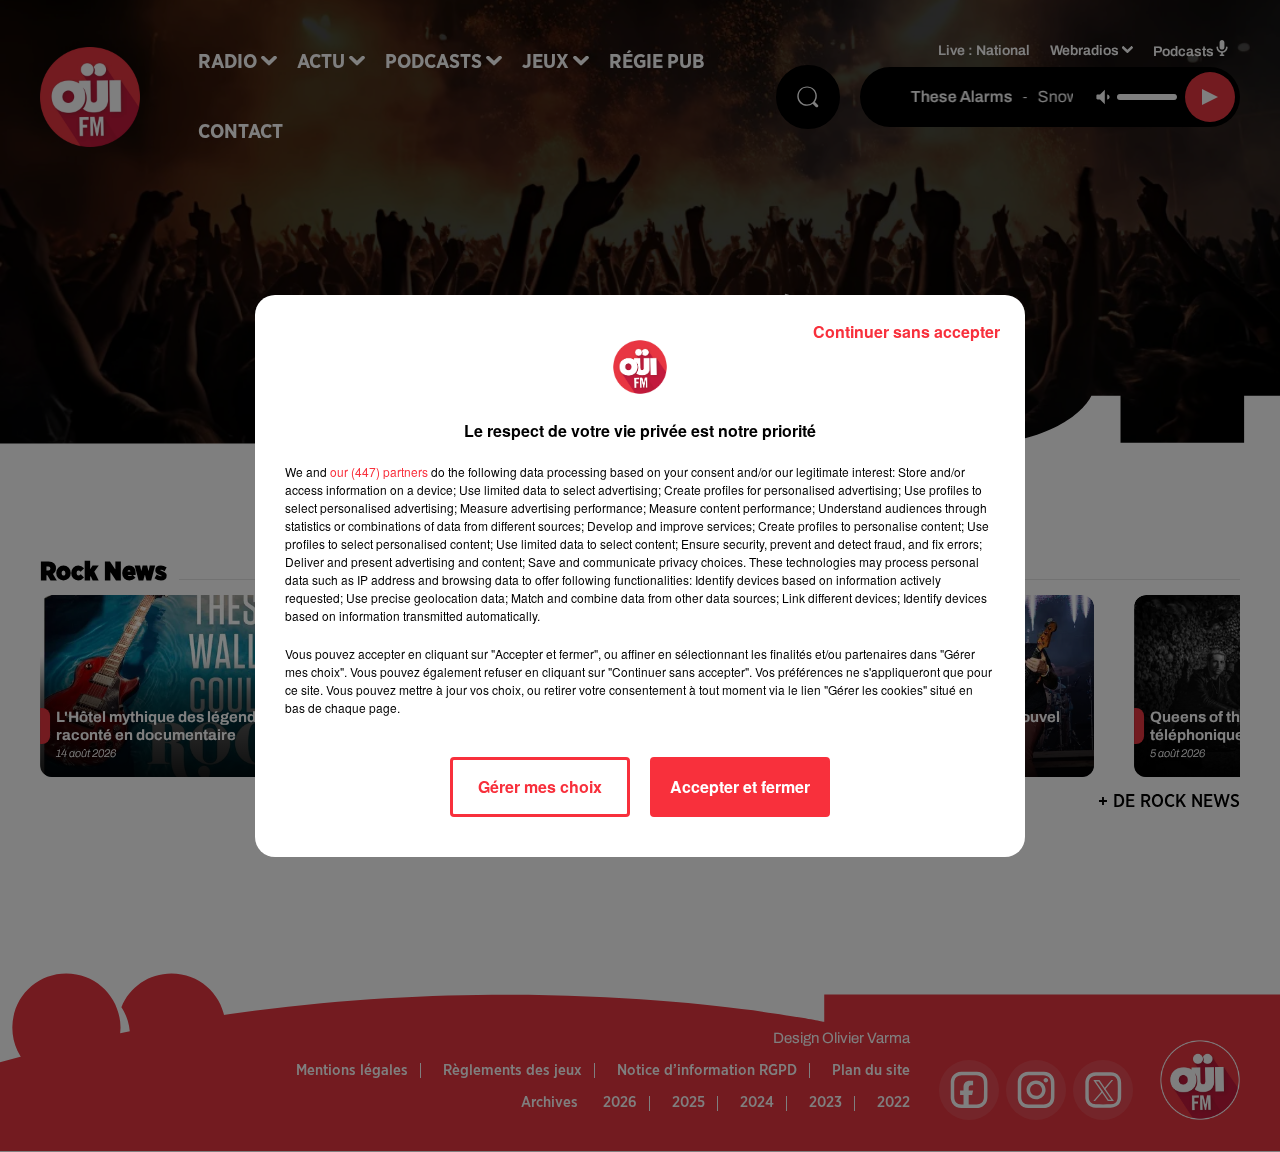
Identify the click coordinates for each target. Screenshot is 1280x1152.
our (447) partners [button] (379, 471)
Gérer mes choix (540, 786)
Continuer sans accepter (906, 331)
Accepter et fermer (740, 786)
